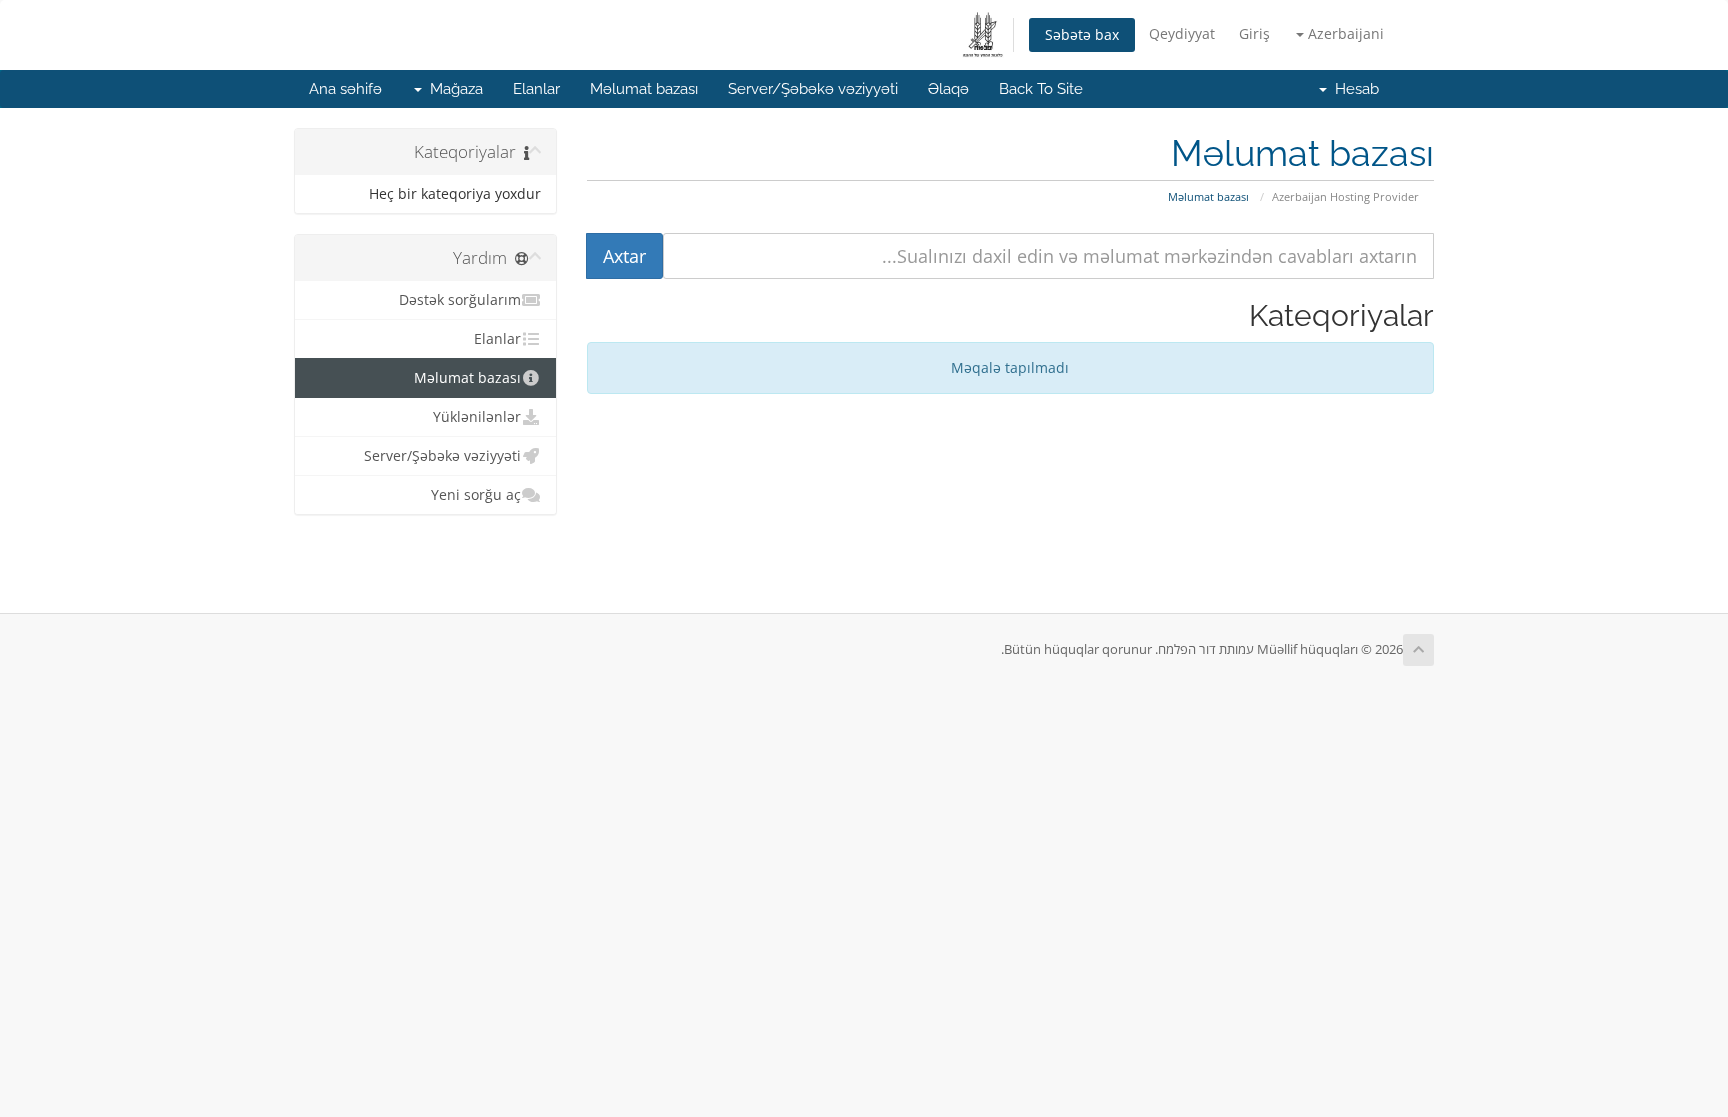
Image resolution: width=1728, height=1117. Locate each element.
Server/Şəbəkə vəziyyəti (813, 89)
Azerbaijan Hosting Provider (1345, 196)
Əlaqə (948, 89)
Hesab (1353, 89)
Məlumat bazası (644, 89)
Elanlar (536, 89)
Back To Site (1041, 89)
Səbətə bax (1082, 34)
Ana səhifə (345, 89)
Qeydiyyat (1182, 33)
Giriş (1254, 33)
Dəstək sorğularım (460, 300)
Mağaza (452, 89)
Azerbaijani (1344, 33)
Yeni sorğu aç (476, 495)
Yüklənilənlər (477, 417)
